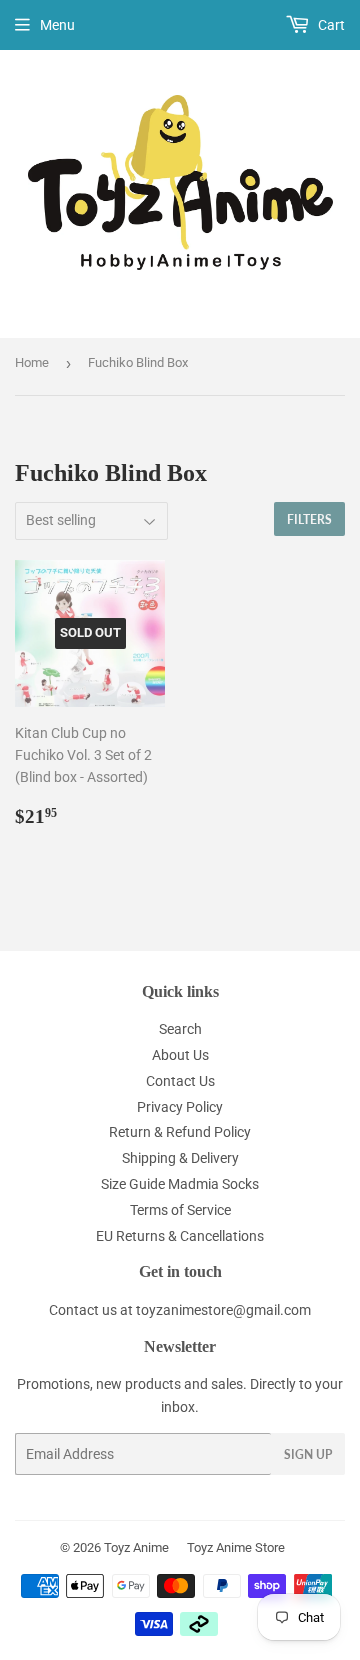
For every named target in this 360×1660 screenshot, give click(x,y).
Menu (57, 25)
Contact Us (180, 1081)
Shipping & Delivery (180, 1158)
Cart (330, 25)
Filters (309, 519)
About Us (180, 1055)
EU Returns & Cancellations (180, 1236)
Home (32, 362)
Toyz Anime (136, 1547)
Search (180, 1029)
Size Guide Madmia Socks (180, 1184)
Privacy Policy (180, 1107)
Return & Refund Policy (180, 1132)
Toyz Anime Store (236, 1547)
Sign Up (308, 1454)
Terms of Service (180, 1210)
